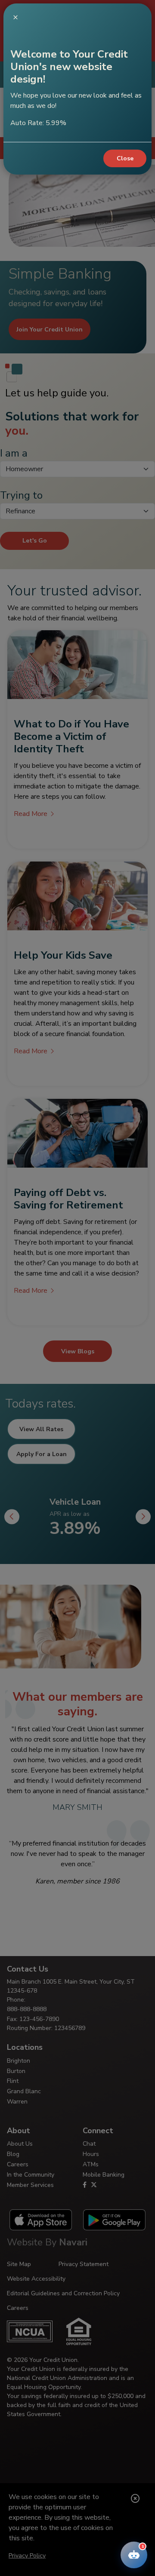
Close (125, 158)
